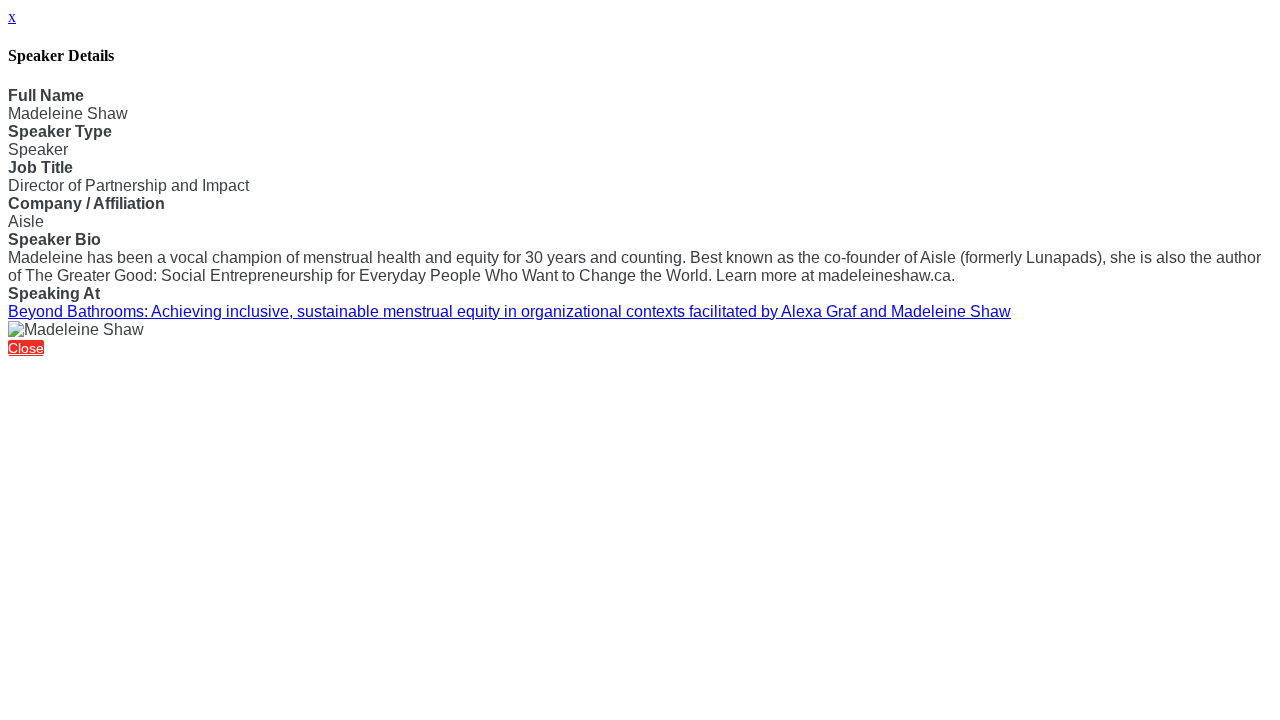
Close (26, 348)
